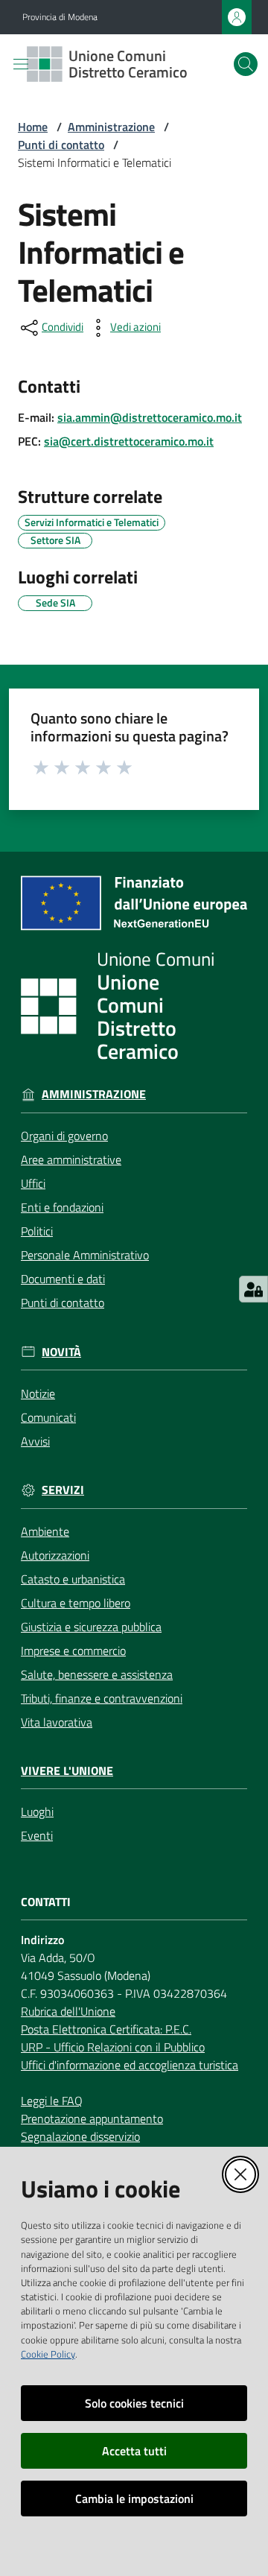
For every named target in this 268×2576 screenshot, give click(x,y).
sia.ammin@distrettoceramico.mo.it (150, 417)
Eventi (37, 1835)
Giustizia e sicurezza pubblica (91, 1627)
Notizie (38, 1393)
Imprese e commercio (73, 1651)
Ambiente (45, 1531)
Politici (37, 1231)
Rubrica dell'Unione (68, 2011)
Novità (61, 1352)
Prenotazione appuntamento (92, 2118)
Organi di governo (64, 1136)
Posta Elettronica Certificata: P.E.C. (106, 2029)
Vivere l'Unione (67, 1771)
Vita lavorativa (57, 1722)
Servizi (63, 1490)
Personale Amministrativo (85, 1255)
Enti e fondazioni (62, 1207)
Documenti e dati (63, 1279)
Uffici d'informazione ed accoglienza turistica (130, 2065)
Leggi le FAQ (52, 2101)
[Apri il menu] (21, 64)
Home (33, 127)
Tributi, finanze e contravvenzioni (102, 1698)
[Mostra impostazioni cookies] (253, 1289)
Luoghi (37, 1811)
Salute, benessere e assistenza (97, 1674)
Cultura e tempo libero (76, 1603)
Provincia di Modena (60, 17)
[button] (246, 64)
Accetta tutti (134, 2451)
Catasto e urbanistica (73, 1579)
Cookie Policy (48, 2354)
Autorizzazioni (55, 1555)
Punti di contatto (61, 145)
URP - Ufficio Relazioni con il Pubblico (113, 2047)
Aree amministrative (71, 1159)
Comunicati (48, 1417)
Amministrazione (111, 127)
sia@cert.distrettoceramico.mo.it (129, 441)
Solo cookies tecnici (134, 2403)
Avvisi (35, 1441)
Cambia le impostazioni (134, 2499)
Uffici (33, 1183)
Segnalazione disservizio (80, 2136)
